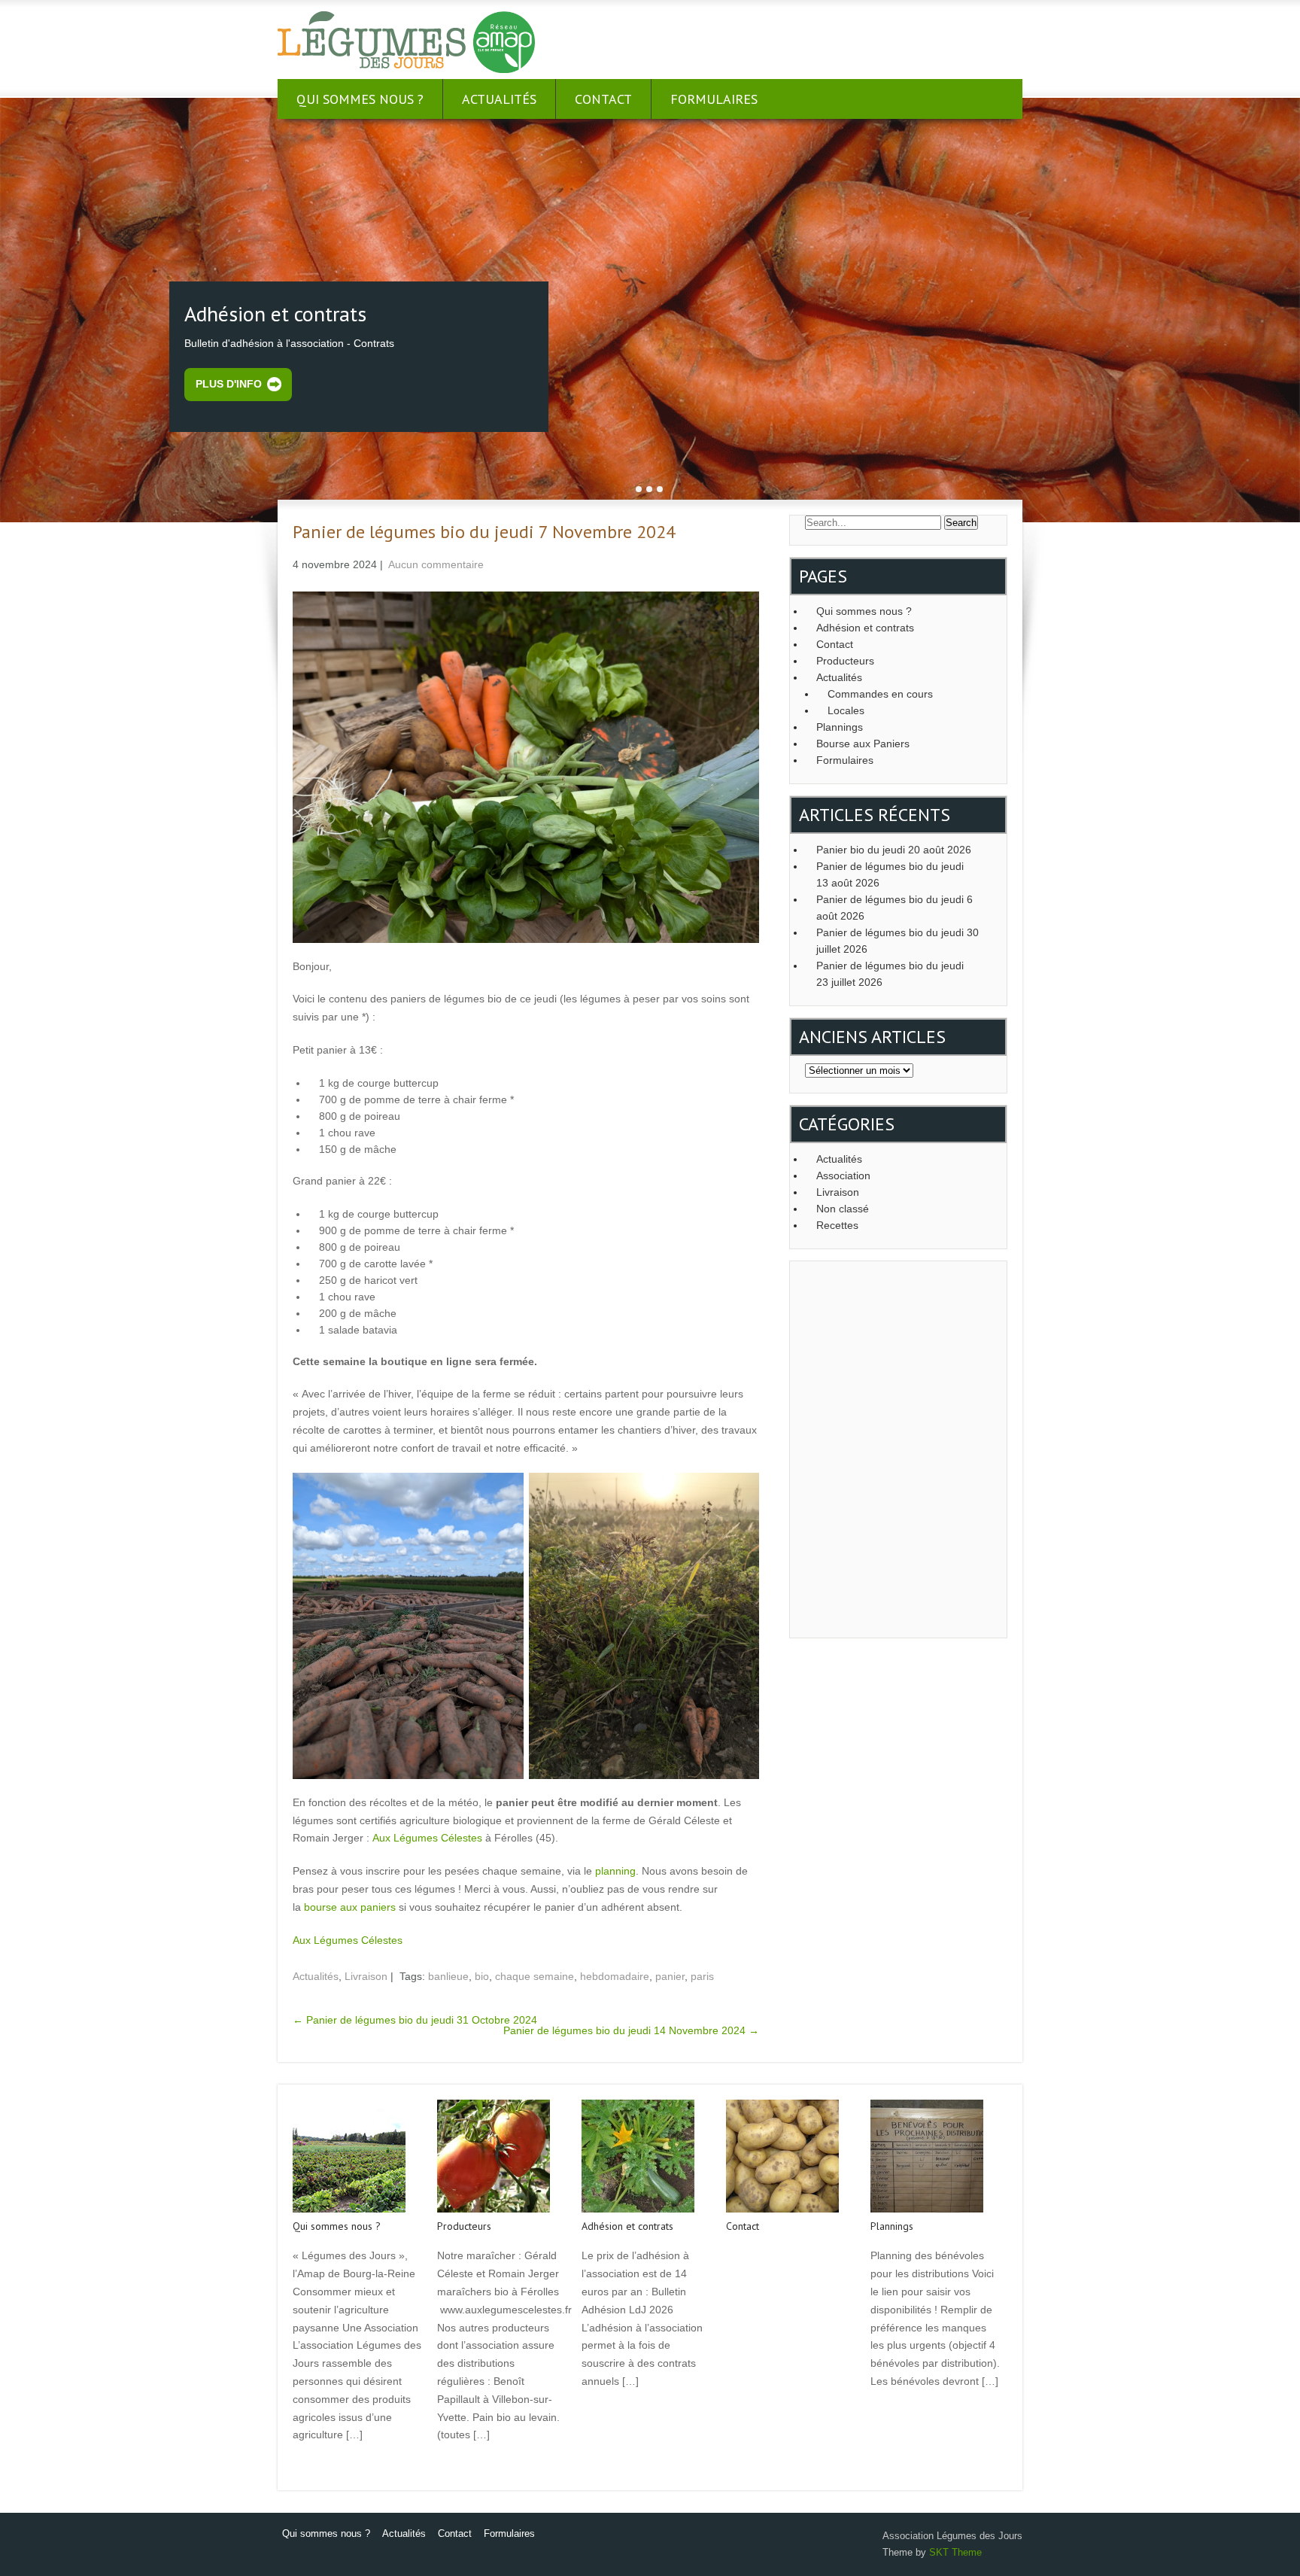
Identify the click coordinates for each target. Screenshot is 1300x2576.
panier (670, 1976)
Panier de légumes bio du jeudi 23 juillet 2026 (890, 974)
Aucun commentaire (436, 564)
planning (615, 1871)
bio (482, 1976)
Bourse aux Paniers (863, 744)
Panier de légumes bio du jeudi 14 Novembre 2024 (631, 2030)
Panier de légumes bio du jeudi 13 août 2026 (890, 874)
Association (843, 1175)
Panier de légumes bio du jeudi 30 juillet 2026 (898, 941)
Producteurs (845, 661)
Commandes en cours (880, 694)
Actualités (499, 99)
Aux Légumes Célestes (427, 1838)
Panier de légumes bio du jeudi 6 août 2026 (895, 908)
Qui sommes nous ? (360, 99)
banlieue (448, 1976)
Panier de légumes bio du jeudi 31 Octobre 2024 (415, 2020)
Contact (603, 99)
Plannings (840, 727)
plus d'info (229, 384)
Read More (317, 2467)
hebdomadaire (615, 1976)
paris (702, 1976)
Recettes (837, 1225)
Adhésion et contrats (865, 628)
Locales (846, 710)
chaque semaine (535, 1976)
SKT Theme (955, 2552)
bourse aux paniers (350, 1907)
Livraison (366, 1976)
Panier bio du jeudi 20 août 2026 (894, 850)
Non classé (843, 1209)
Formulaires (714, 99)
